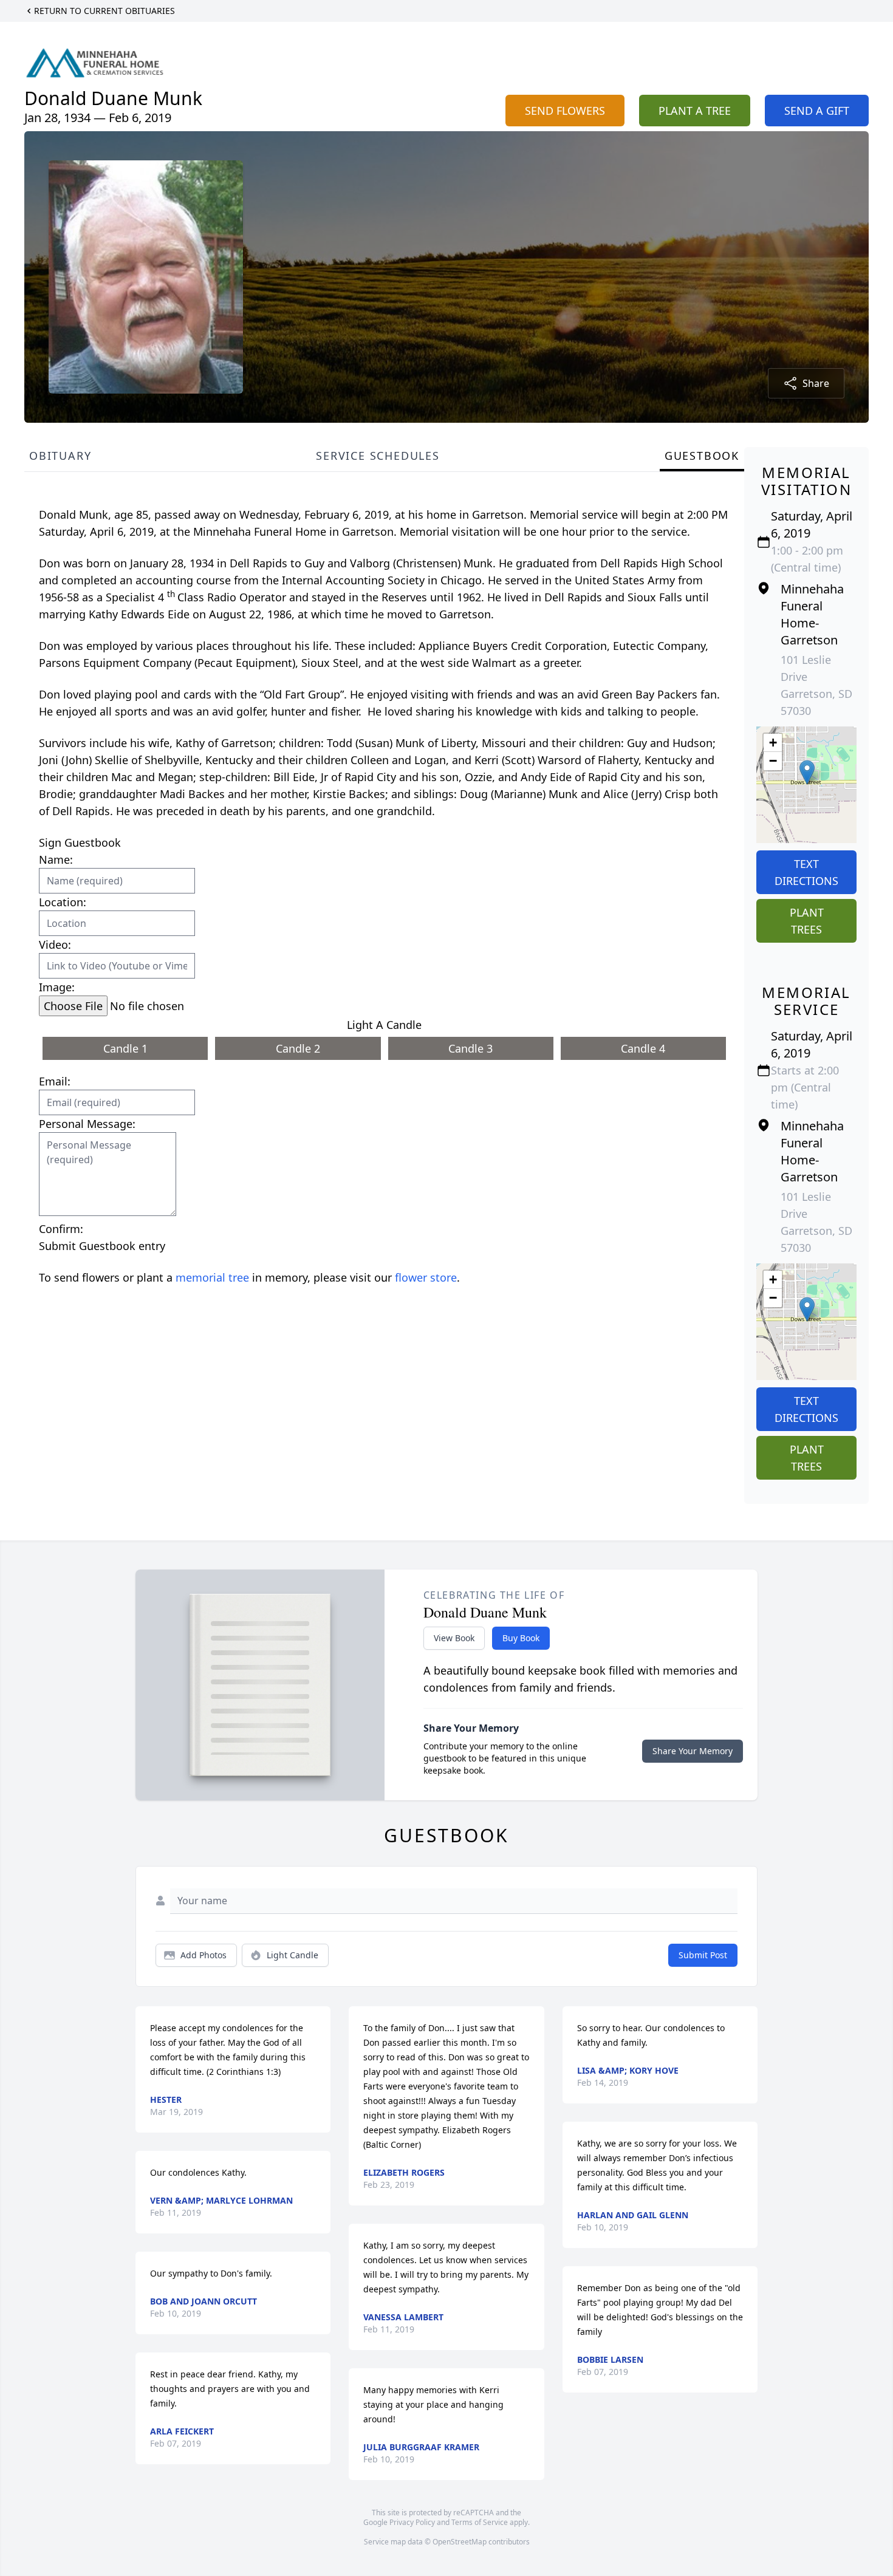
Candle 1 (125, 1048)
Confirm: (61, 1229)
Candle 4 (643, 1048)
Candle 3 (470, 1048)
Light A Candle (384, 1025)
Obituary (60, 456)
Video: (55, 945)
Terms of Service (480, 2522)
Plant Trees (807, 921)
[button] (807, 772)
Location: (63, 902)
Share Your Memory (693, 1751)
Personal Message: (87, 1124)
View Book (454, 1638)
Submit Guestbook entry (102, 1246)
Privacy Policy (412, 2522)
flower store (426, 1277)
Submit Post (703, 1955)
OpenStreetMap (460, 2542)
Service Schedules (378, 456)
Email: (55, 1081)
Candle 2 (298, 1048)
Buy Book (521, 1638)
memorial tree (212, 1277)
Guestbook (702, 456)
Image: (57, 987)
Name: (56, 859)
